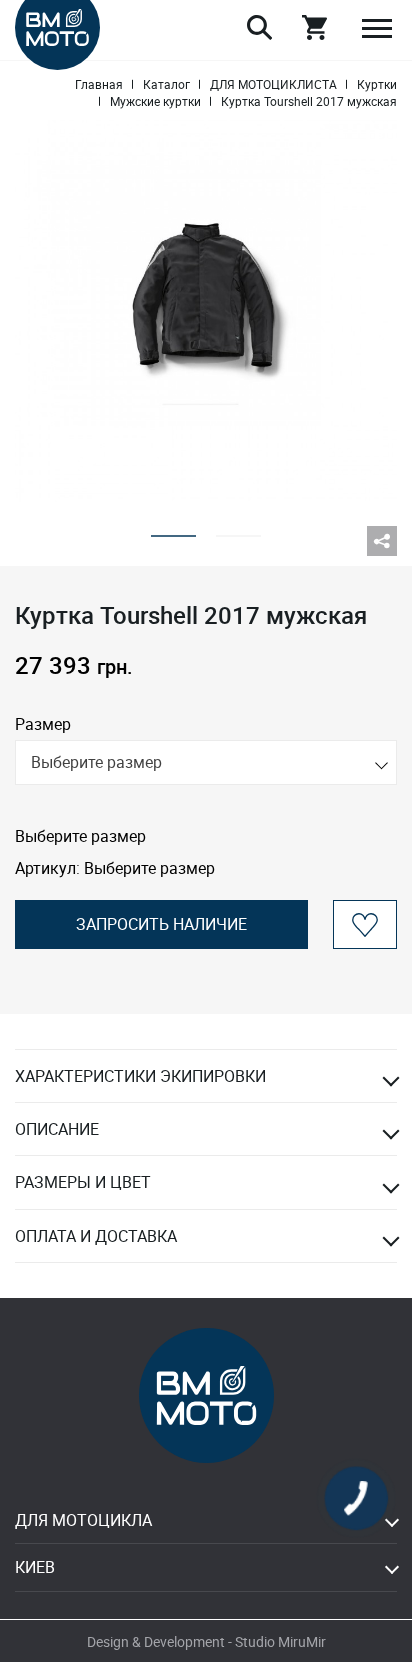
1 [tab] (173, 529)
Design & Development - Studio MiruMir (206, 1641)
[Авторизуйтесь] (365, 924)
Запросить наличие (161, 924)
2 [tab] (238, 529)
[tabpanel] (206, 311)
